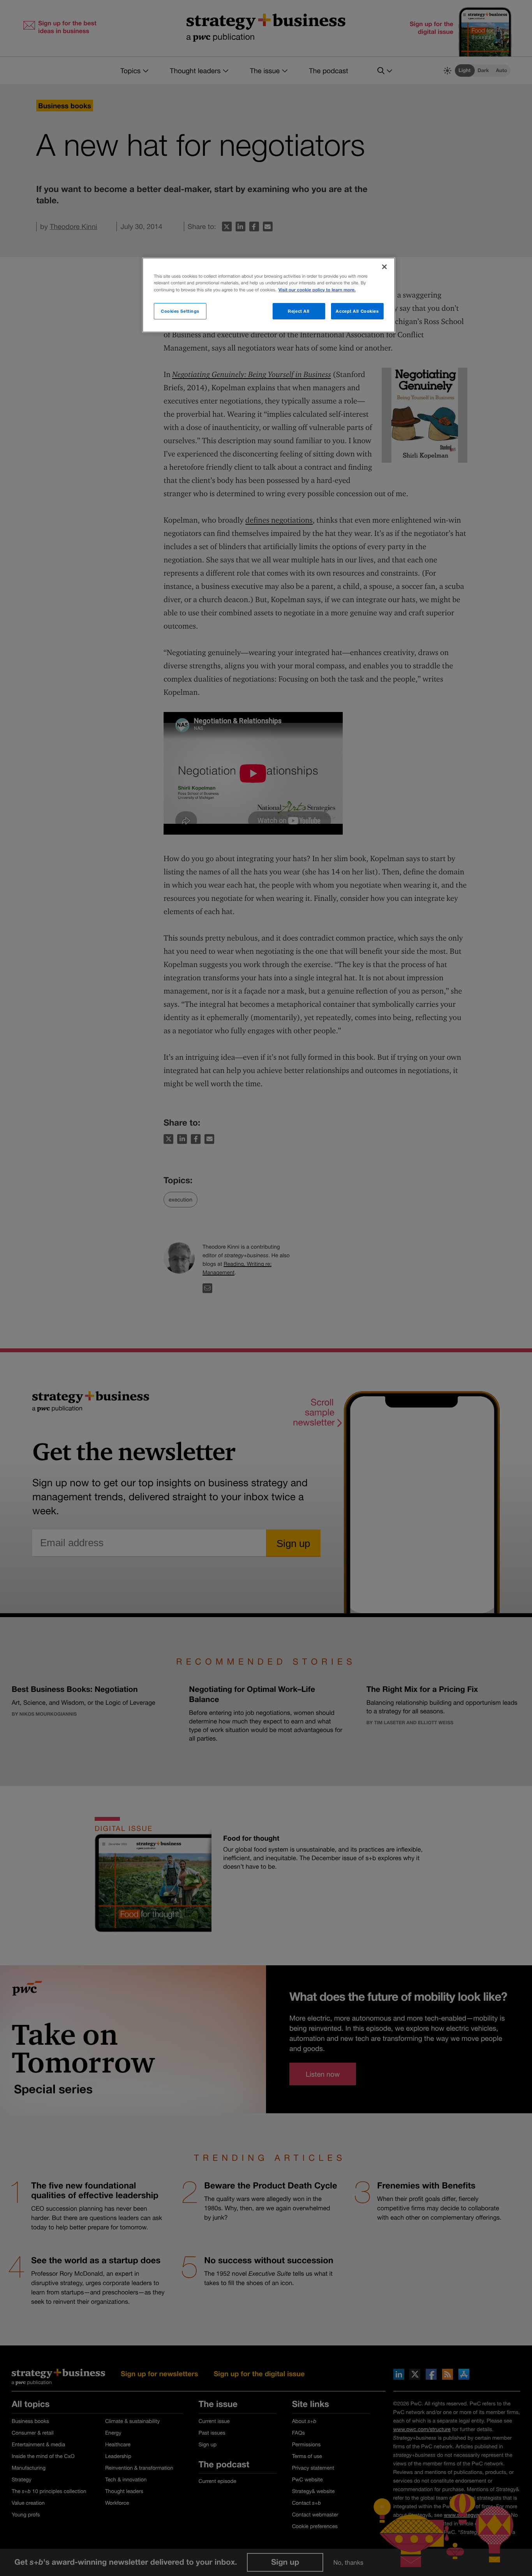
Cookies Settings (180, 311)
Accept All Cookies (357, 311)
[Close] (384, 267)
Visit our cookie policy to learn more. (317, 290)
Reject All (299, 311)
